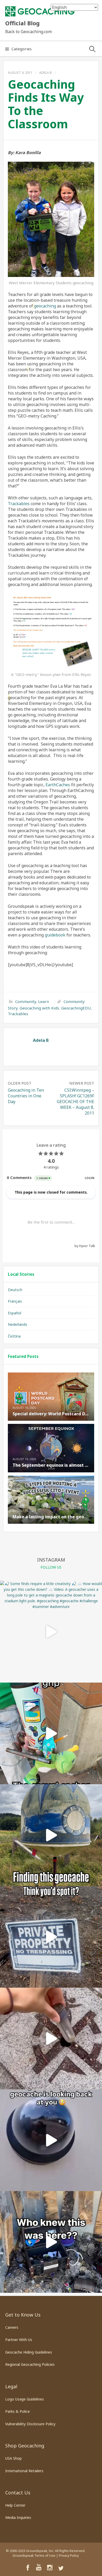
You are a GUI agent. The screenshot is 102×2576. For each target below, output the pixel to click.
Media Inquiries (18, 2517)
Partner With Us (19, 2340)
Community (26, 1001)
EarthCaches (58, 785)
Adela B (46, 73)
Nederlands (18, 1324)
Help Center (15, 2505)
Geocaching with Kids (39, 1008)
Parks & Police (18, 2411)
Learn (44, 1001)
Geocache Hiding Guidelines (29, 2352)
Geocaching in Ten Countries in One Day (26, 1096)
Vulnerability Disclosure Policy (30, 2424)
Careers (12, 2327)
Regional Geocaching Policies (30, 2364)
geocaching (45, 306)
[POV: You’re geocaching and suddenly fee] (51, 2140)
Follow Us (51, 1567)
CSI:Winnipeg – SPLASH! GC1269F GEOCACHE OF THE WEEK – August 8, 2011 (75, 1102)
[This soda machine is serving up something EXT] (51, 2242)
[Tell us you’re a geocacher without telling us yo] (51, 1733)
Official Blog (22, 23)
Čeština (14, 1336)
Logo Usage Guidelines (25, 2399)
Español (15, 1313)
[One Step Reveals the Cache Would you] (51, 2039)
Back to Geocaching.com (29, 32)
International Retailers (24, 2471)
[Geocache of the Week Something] (51, 1835)
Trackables (19, 504)
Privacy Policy (69, 2556)
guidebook (55, 935)
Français (15, 1301)
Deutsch (15, 1290)
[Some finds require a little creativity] (51, 1632)
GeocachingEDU (76, 1008)
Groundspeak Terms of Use (34, 2556)
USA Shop (13, 2458)
